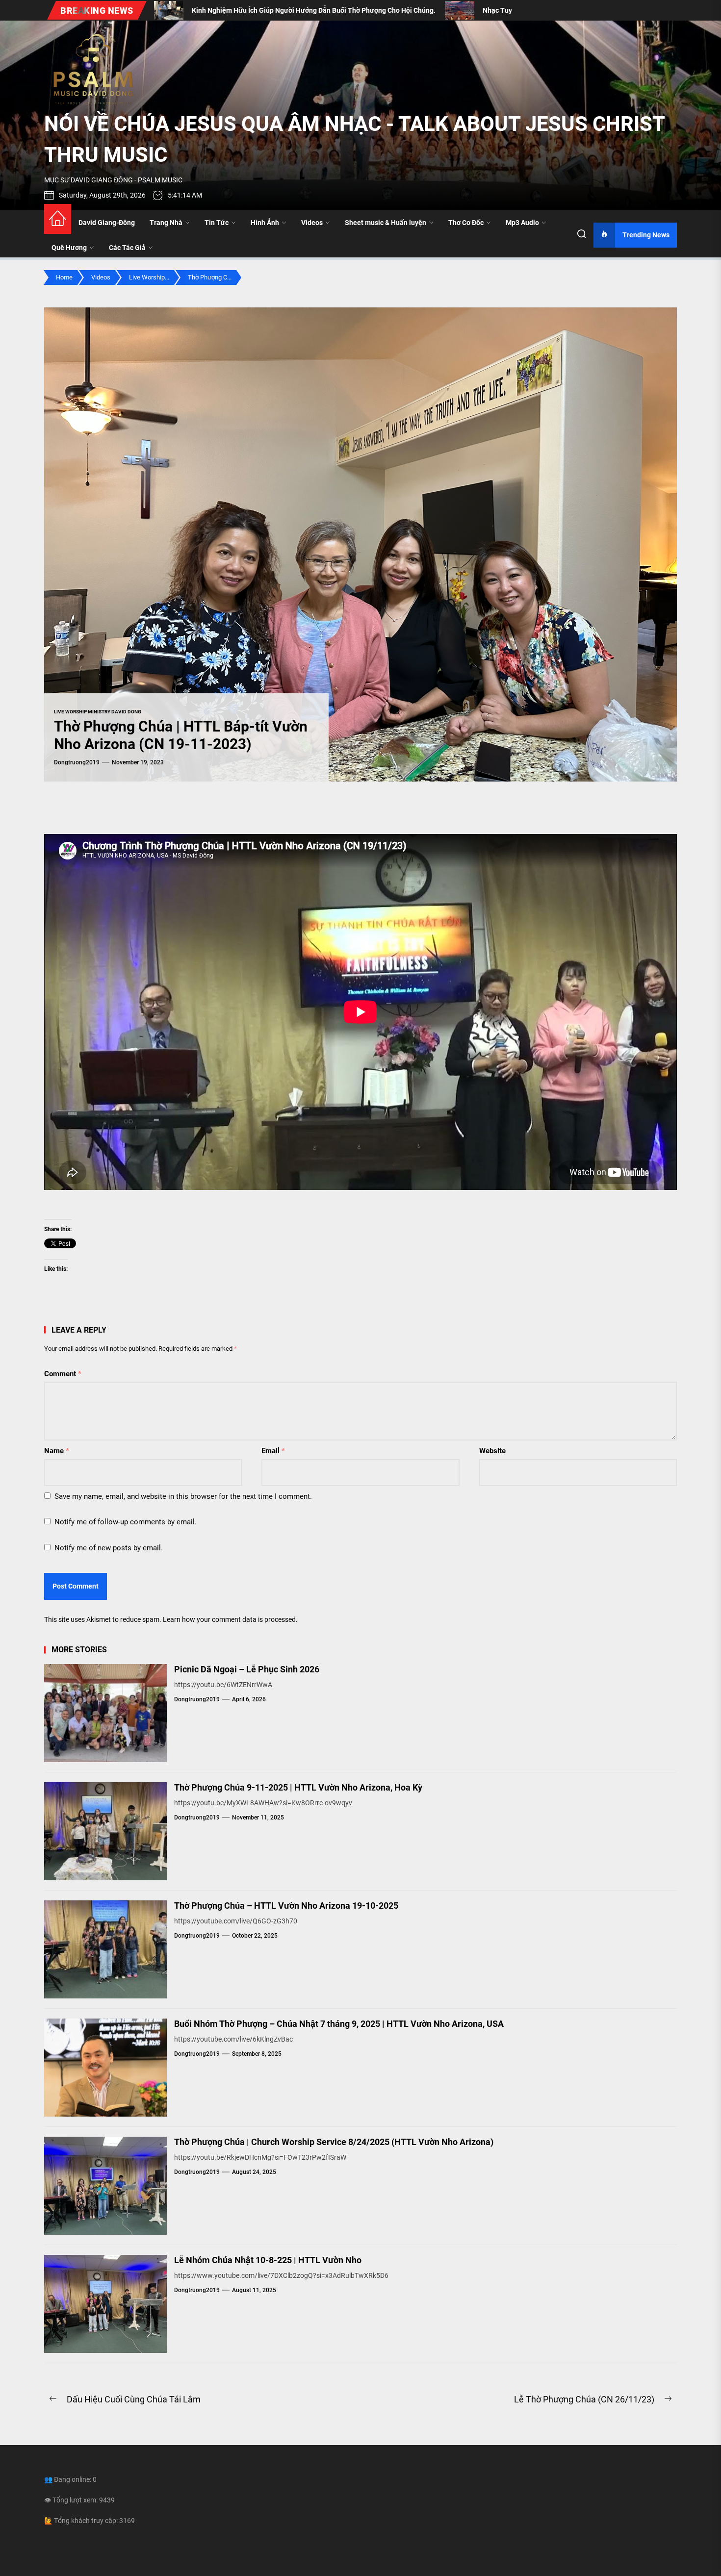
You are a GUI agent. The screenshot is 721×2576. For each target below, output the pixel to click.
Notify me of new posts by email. (109, 1548)
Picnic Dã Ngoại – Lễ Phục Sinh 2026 (247, 1669)
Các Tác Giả (127, 248)
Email (273, 1451)
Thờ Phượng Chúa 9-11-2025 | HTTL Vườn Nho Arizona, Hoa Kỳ (298, 1787)
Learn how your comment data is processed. (230, 1619)
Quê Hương (69, 248)
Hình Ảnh (265, 223)
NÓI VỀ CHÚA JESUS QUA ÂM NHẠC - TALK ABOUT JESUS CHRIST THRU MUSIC (354, 139)
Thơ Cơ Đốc (466, 223)
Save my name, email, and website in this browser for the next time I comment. (183, 1496)
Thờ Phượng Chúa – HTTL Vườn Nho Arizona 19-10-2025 (286, 1906)
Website (492, 1451)
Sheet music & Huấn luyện (386, 223)
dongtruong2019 (77, 762)
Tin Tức (217, 223)
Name (57, 1451)
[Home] (58, 219)
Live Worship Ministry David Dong (98, 712)
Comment (63, 1374)
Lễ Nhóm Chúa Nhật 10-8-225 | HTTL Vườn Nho (268, 2260)
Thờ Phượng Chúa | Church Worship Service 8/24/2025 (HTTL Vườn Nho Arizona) (334, 2142)
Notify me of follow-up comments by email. (126, 1522)
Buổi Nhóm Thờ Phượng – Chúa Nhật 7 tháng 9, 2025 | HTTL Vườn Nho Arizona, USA (339, 2024)
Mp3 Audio (522, 223)
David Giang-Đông (107, 223)
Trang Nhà (166, 223)
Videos (312, 223)
